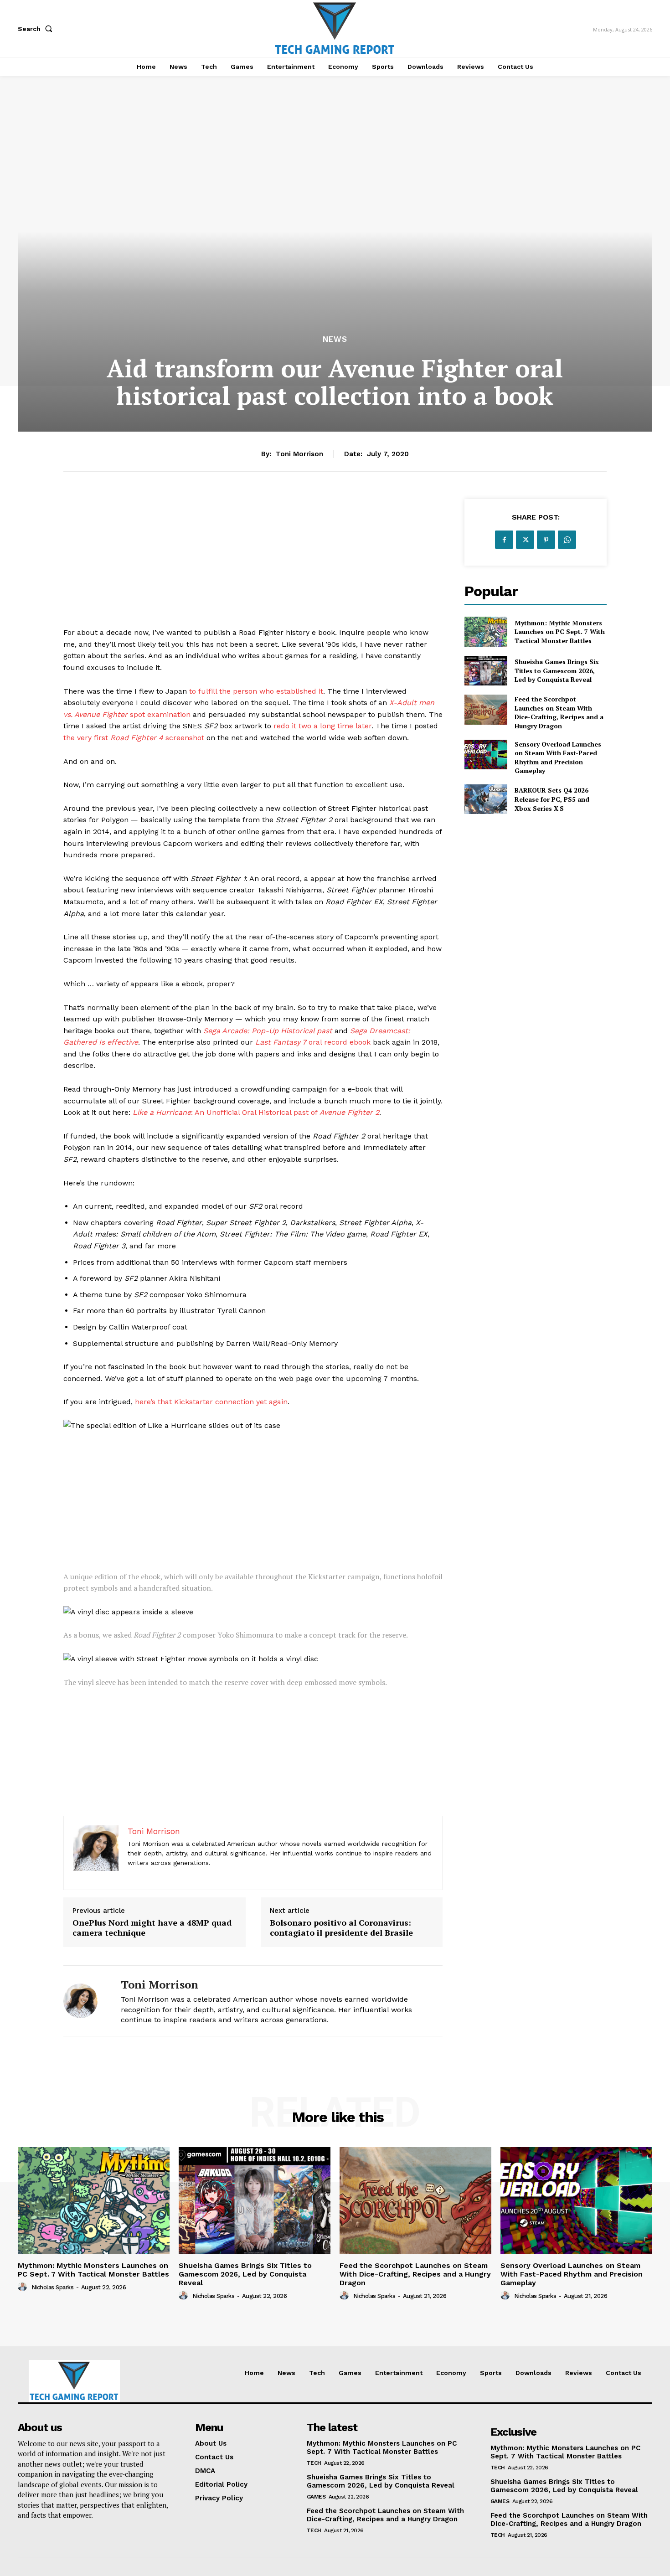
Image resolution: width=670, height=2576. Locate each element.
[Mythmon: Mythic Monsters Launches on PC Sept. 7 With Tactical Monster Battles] (486, 631)
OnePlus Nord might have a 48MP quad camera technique (152, 1928)
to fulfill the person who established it (256, 691)
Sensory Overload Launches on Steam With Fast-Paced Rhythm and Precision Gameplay (558, 757)
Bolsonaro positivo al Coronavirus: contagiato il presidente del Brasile (341, 1928)
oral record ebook (313, 1042)
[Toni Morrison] (85, 2001)
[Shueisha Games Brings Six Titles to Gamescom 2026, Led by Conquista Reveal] (486, 671)
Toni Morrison (299, 454)
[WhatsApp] (567, 540)
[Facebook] (504, 540)
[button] (37, 29)
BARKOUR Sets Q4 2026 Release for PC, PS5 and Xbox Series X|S (552, 799)
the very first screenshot (134, 738)
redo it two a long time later (322, 726)
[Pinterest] (546, 540)
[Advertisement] (253, 563)
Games (316, 2497)
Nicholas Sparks (53, 2287)
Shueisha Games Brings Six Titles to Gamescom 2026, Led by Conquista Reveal (557, 670)
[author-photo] (24, 2287)
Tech (314, 2463)
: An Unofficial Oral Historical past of (256, 1112)
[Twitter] (525, 540)
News (335, 339)
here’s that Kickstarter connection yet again (211, 1402)
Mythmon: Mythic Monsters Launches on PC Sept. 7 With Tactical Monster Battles (560, 632)
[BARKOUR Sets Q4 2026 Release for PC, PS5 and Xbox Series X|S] (486, 799)
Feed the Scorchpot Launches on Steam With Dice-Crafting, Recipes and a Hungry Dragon (559, 712)
